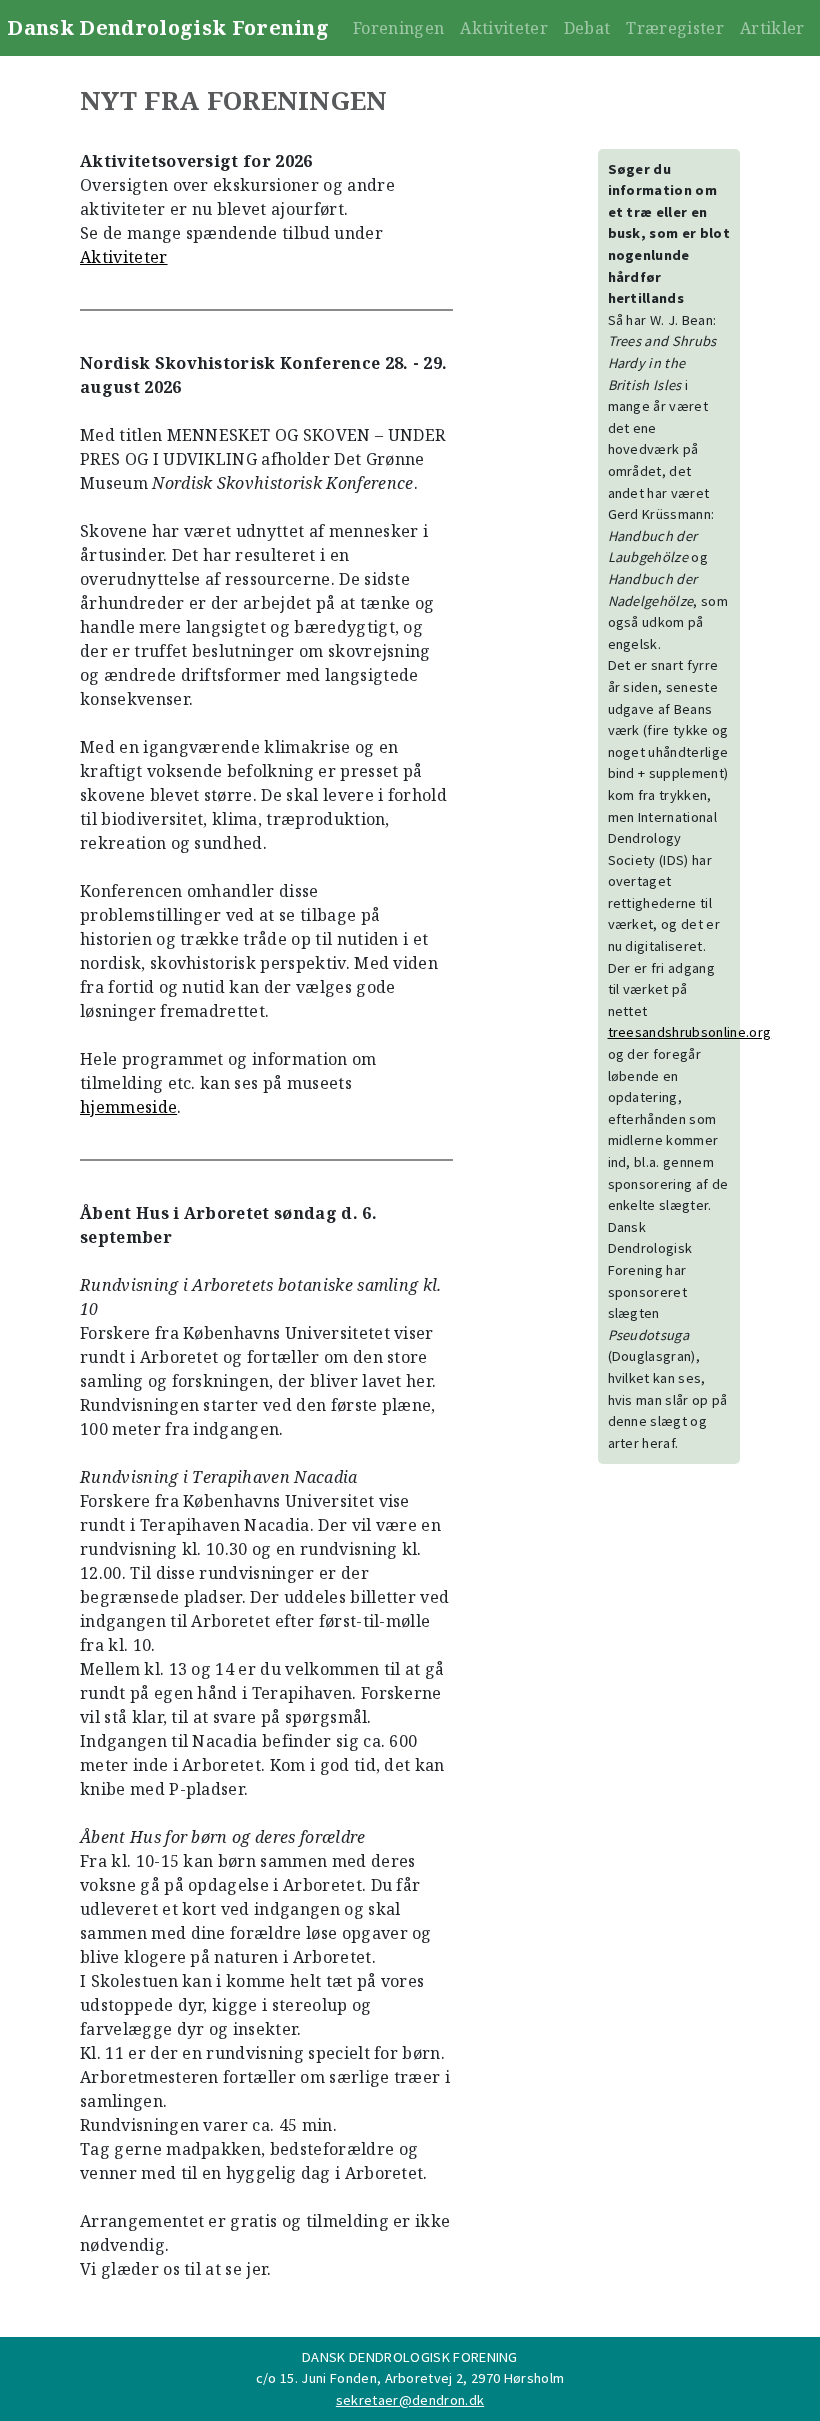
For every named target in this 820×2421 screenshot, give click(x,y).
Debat (587, 28)
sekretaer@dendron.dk (410, 2400)
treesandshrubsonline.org (690, 1032)
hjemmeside (128, 1107)
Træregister (675, 28)
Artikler (772, 28)
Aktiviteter (504, 28)
